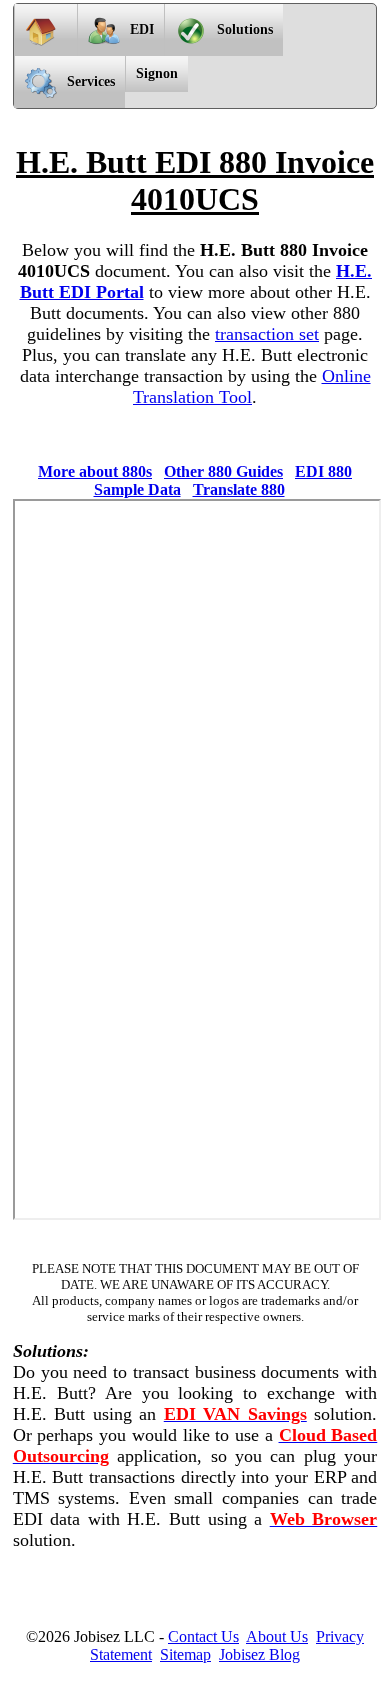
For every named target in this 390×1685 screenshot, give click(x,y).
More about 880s (95, 471)
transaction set (267, 334)
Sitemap (185, 1654)
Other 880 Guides (223, 471)
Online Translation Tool (252, 386)
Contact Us (203, 1636)
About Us (277, 1636)
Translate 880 (239, 489)
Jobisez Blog (259, 1654)
